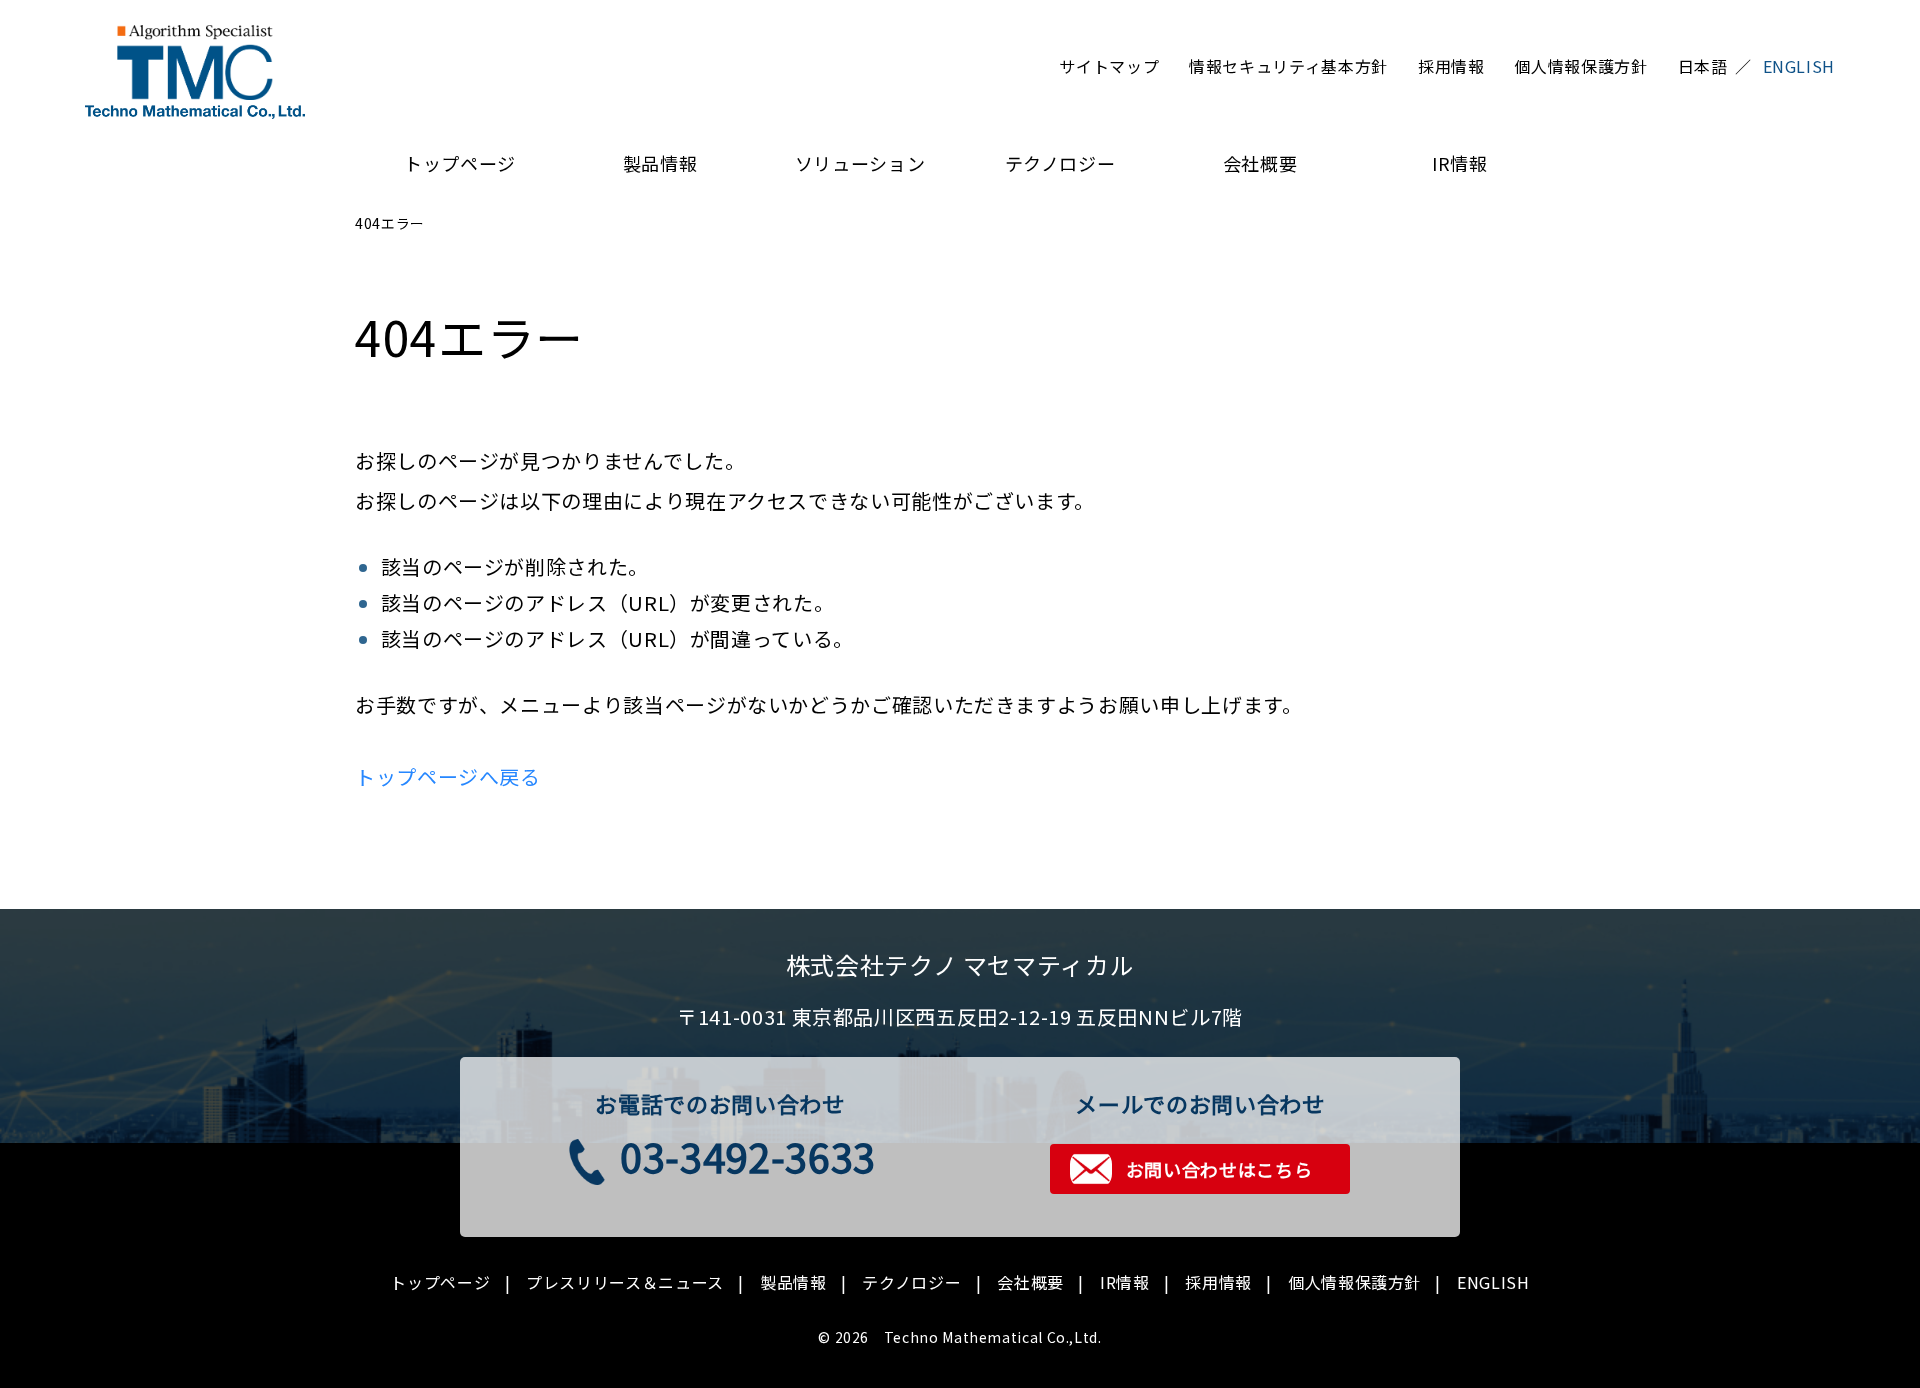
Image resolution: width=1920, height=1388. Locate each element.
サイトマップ (1109, 66)
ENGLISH (1493, 1282)
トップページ (460, 163)
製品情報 (660, 163)
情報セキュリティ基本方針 (1288, 66)
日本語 (1703, 66)
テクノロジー (1060, 163)
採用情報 (1451, 66)
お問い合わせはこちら (1219, 1169)
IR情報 (1460, 163)
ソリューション (860, 163)
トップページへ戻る (448, 776)
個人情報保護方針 (1580, 66)
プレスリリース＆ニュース (625, 1282)
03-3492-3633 (748, 1156)
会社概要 (1260, 163)
